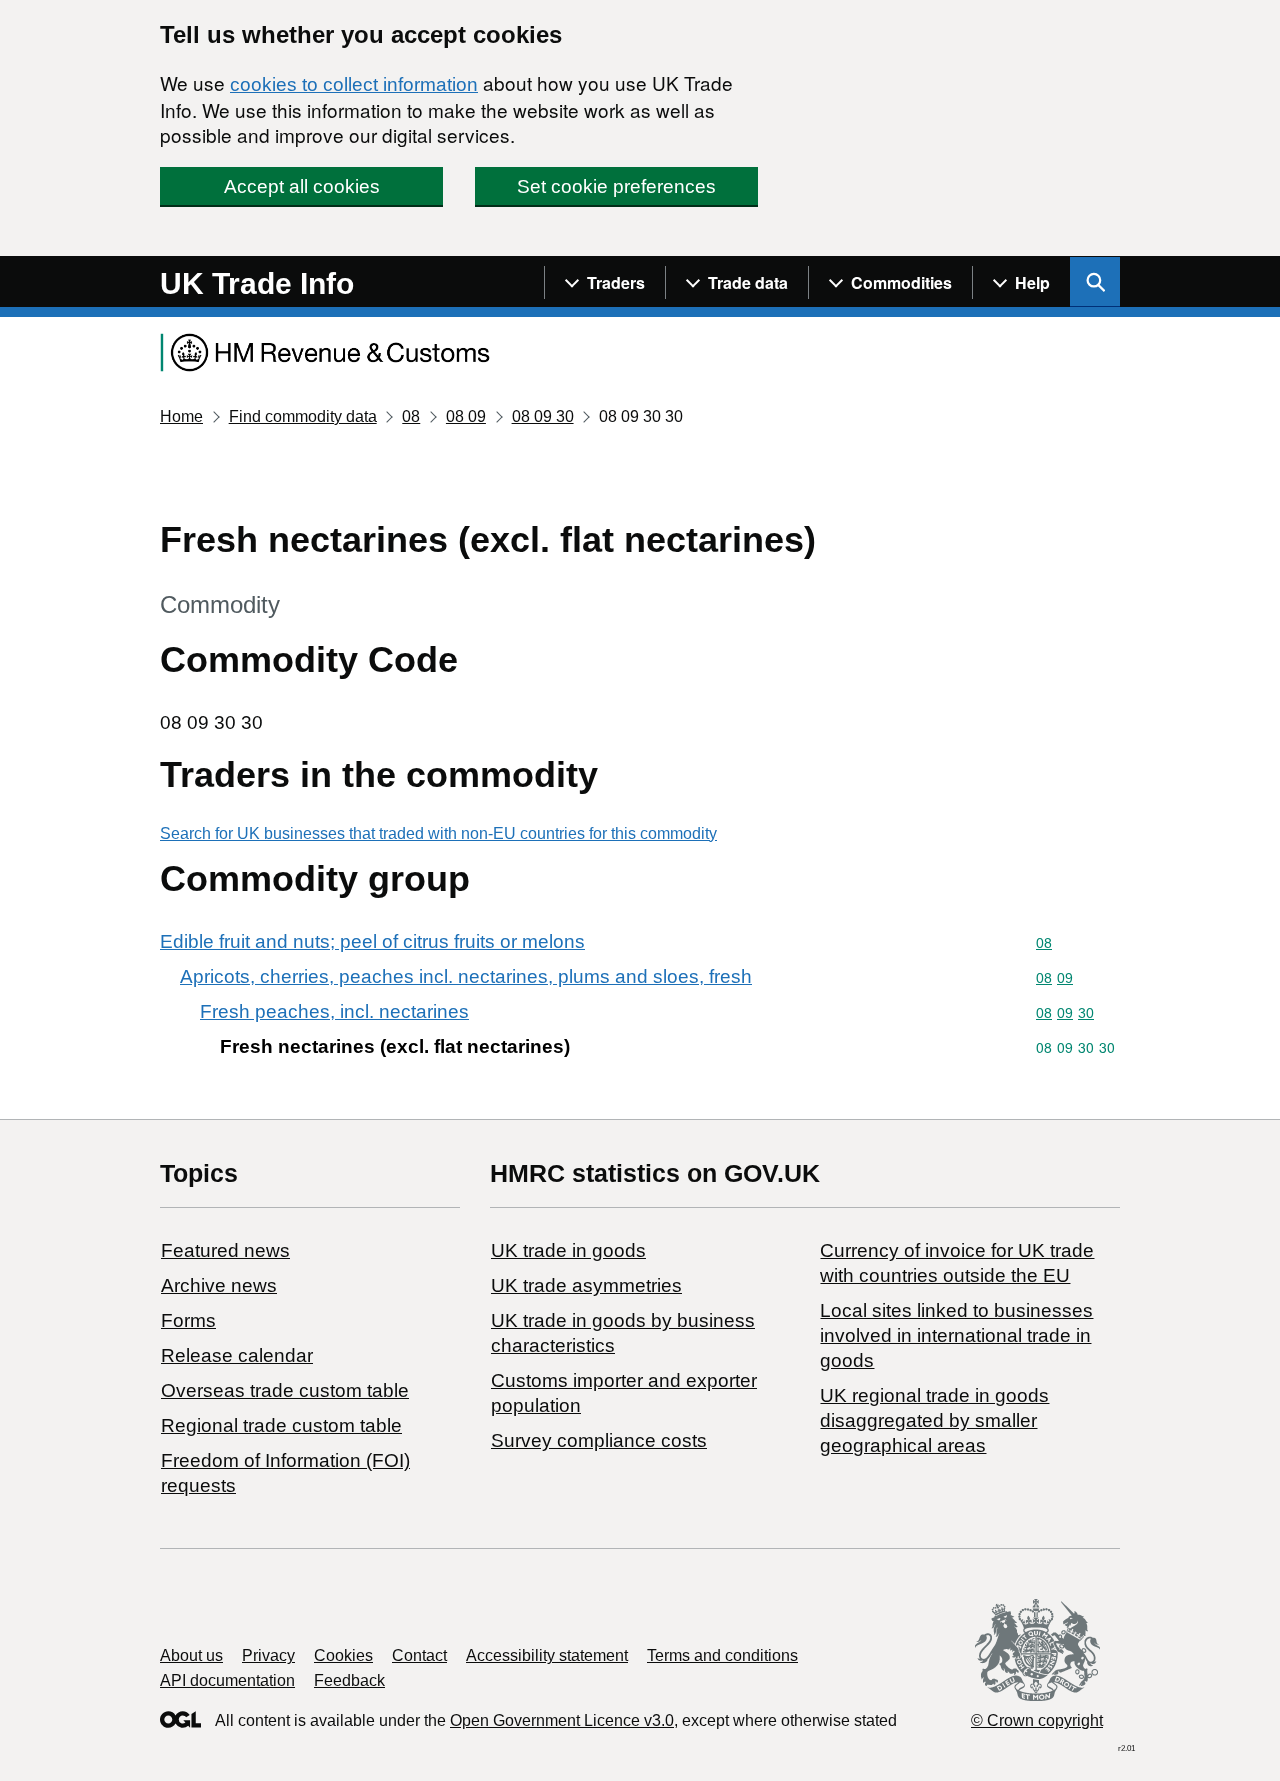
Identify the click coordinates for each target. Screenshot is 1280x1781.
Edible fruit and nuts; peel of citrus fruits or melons (372, 941)
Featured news (225, 1250)
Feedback (349, 1680)
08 (411, 416)
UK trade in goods (568, 1250)
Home (181, 416)
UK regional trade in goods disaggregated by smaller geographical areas (934, 1420)
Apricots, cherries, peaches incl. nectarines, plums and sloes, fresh (466, 976)
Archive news (219, 1285)
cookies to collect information (354, 84)
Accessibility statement (547, 1655)
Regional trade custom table (281, 1425)
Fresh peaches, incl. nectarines (334, 1011)
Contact (419, 1655)
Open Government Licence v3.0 (562, 1720)
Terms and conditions (722, 1655)
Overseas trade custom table (285, 1390)
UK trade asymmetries (586, 1285)
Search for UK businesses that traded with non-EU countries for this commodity (438, 833)
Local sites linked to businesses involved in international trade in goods (956, 1335)
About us (191, 1655)
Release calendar (237, 1355)
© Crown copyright (1037, 1720)
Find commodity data (303, 416)
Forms (188, 1320)
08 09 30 (543, 416)
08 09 (466, 416)
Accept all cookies (302, 186)
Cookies (343, 1655)
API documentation (227, 1680)
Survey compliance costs (599, 1440)
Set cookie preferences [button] (616, 186)
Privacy (268, 1655)
